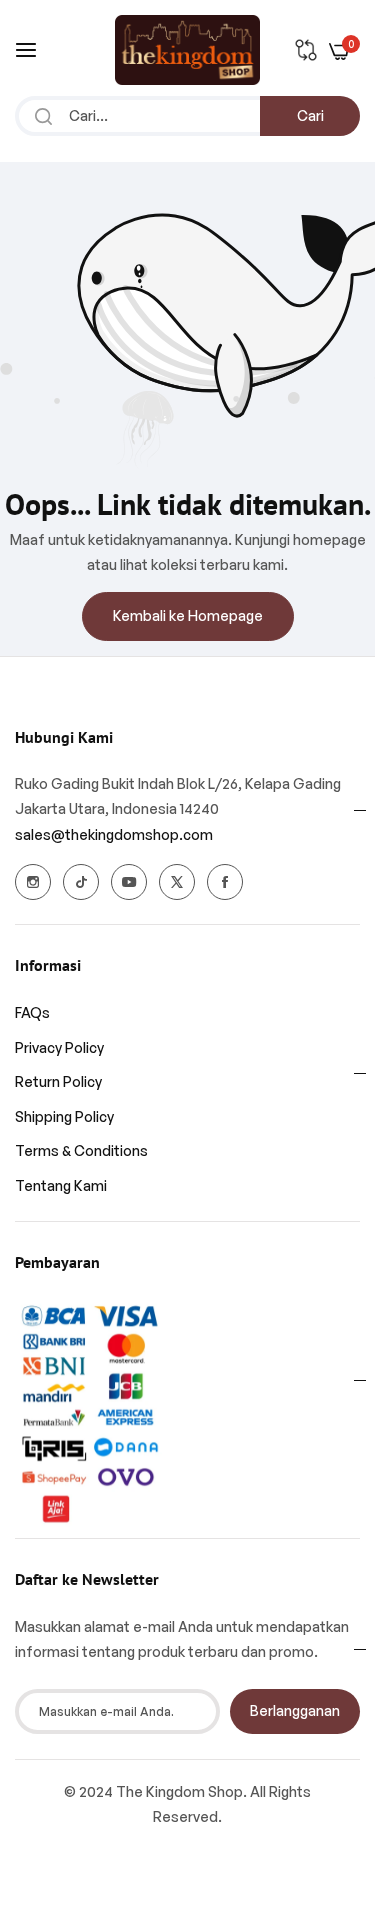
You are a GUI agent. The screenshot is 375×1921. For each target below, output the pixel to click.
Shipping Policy (64, 1116)
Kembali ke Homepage (188, 615)
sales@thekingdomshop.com (114, 834)
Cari (310, 115)
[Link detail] (33, 882)
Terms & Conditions (81, 1150)
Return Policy (58, 1081)
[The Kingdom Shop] (187, 50)
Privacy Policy (59, 1047)
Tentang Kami (61, 1185)
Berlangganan (295, 1710)
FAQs (32, 1012)
